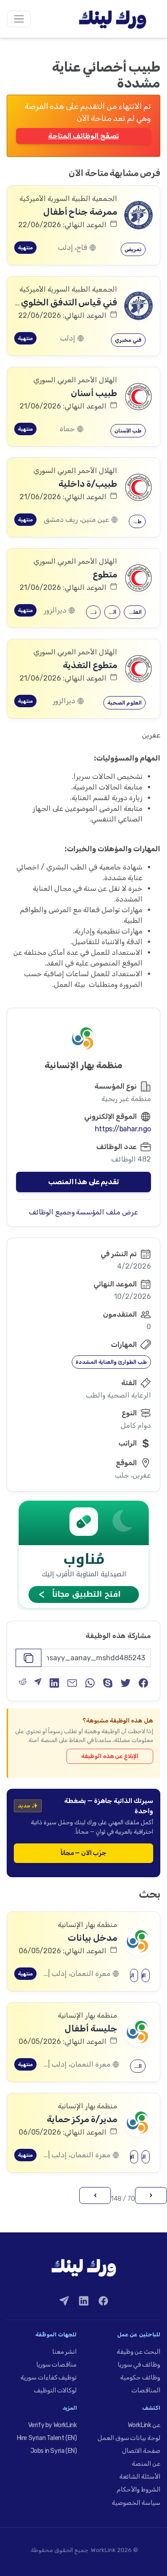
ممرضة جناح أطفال (80, 212)
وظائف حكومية (140, 2378)
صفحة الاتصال (141, 2451)
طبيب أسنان (94, 393)
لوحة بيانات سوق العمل (129, 2438)
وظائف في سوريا (139, 2365)
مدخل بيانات (92, 1938)
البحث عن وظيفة (138, 2352)
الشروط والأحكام (138, 2490)
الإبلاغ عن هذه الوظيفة (110, 1756)
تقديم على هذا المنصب (84, 1182)
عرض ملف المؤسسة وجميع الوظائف (83, 1212)
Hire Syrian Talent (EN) (47, 2438)
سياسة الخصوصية (136, 2503)
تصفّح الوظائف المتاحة (83, 136)
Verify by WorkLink (53, 2425)
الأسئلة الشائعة (140, 2477)
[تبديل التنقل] (19, 19)
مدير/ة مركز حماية (82, 2119)
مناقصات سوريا (57, 2365)
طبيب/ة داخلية (88, 484)
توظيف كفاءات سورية (49, 2378)
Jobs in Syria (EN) (54, 2451)
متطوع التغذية (90, 665)
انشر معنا (65, 2352)
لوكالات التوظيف (55, 2390)
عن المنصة (146, 2464)
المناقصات (146, 2390)
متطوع (105, 574)
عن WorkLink (144, 2425)
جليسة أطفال (91, 2028)
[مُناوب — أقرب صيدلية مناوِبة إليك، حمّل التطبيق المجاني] (84, 1554)
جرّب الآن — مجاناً (84, 1853)
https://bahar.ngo (123, 1129)
